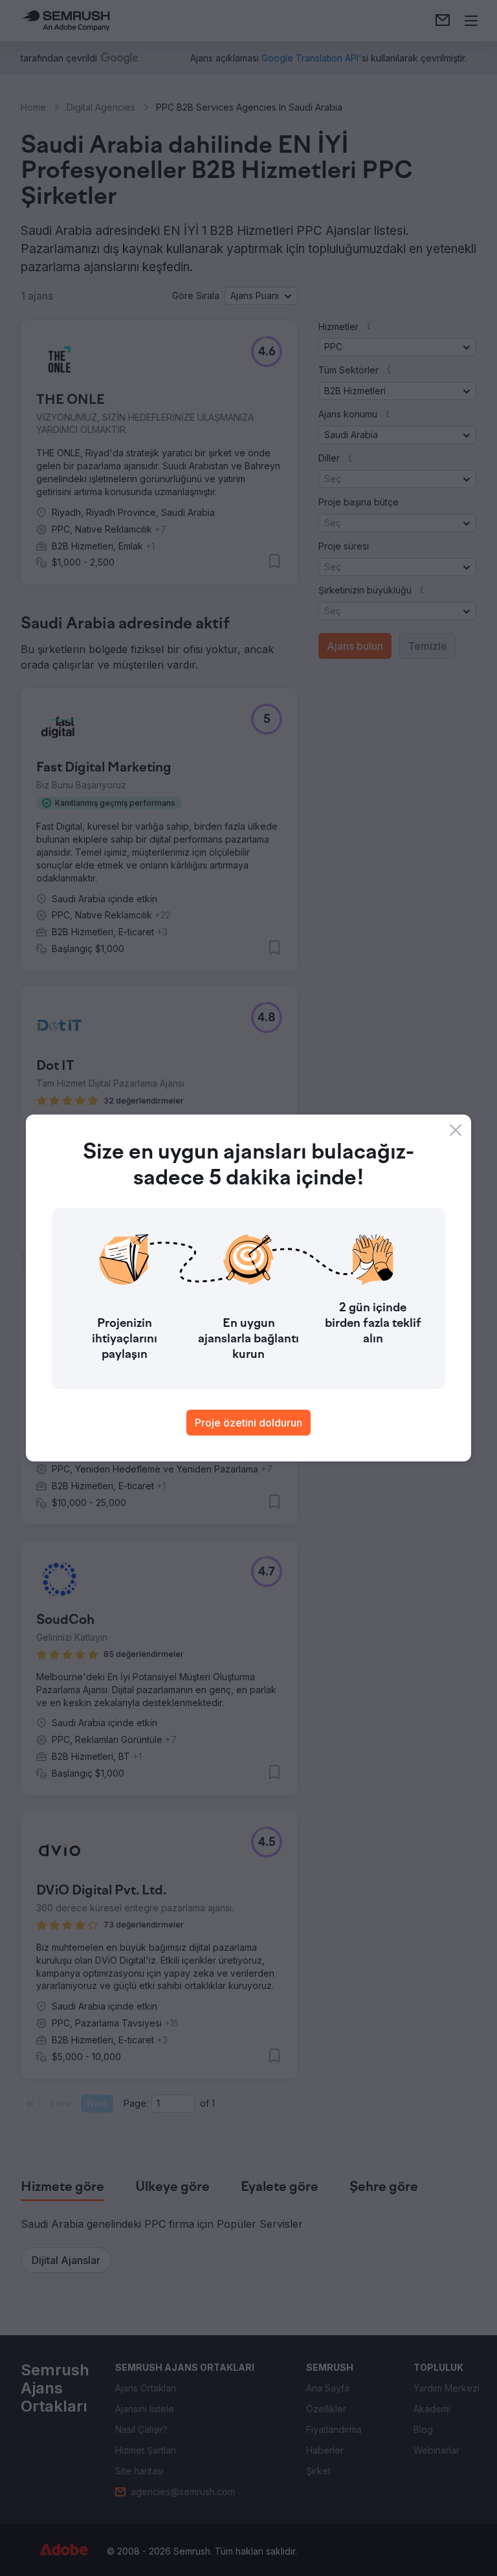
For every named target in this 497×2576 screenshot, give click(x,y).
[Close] (456, 1130)
